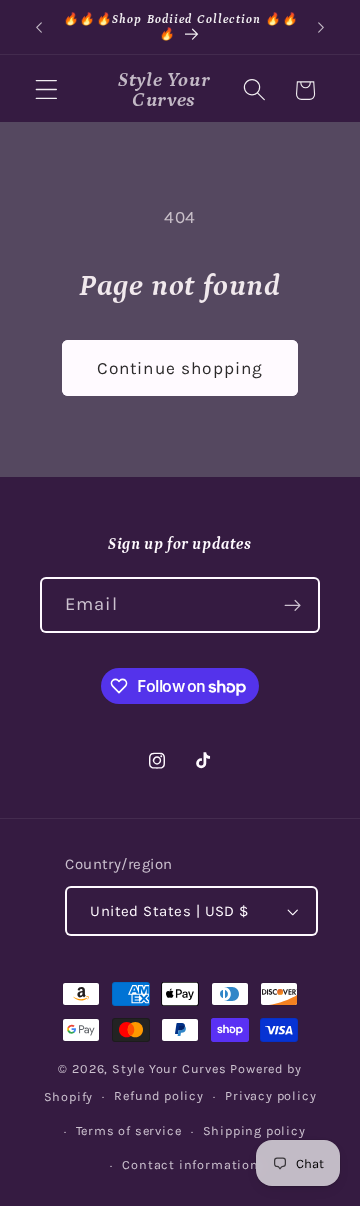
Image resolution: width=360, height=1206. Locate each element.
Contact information (190, 1164)
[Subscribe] (292, 605)
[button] (46, 90)
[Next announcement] (321, 27)
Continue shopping (180, 368)
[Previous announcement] (39, 27)
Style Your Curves (169, 1068)
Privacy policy (270, 1095)
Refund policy (158, 1095)
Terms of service (129, 1130)
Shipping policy (254, 1130)
